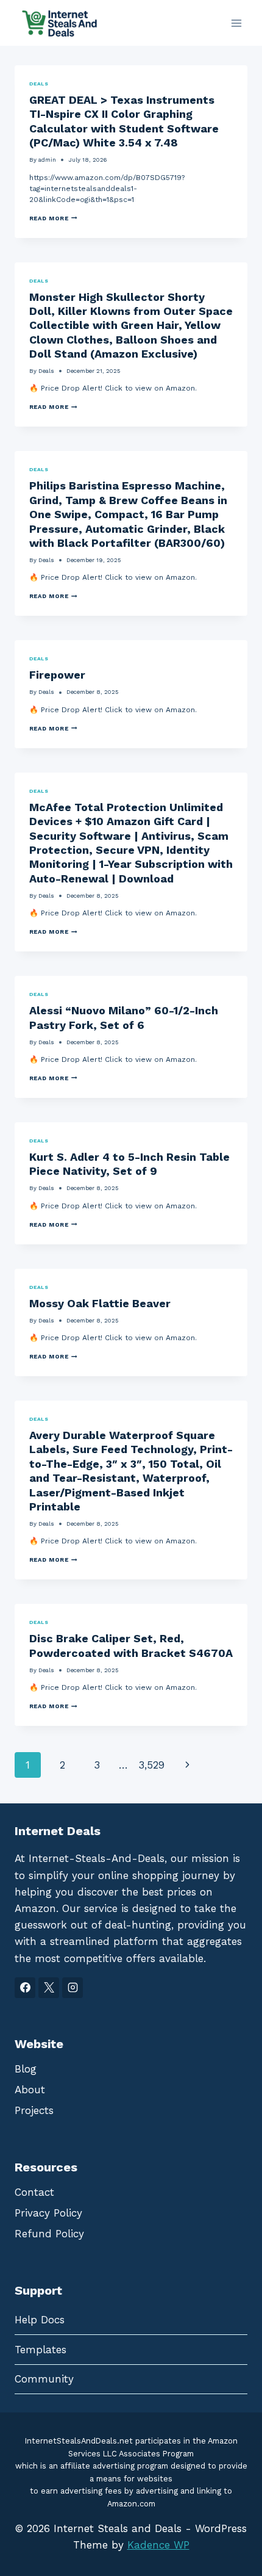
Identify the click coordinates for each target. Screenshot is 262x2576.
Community (44, 2379)
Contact (34, 2192)
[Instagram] (73, 1988)
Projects (34, 2110)
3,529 (151, 1765)
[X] (49, 1988)
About (30, 2090)
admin (47, 160)
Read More (53, 218)
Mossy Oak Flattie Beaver (100, 1303)
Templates (41, 2350)
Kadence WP (158, 2545)
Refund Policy (49, 2234)
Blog (26, 2069)
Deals (39, 84)
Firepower (57, 675)
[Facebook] (25, 1988)
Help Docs (40, 2320)
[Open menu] (236, 23)
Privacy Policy (48, 2213)
